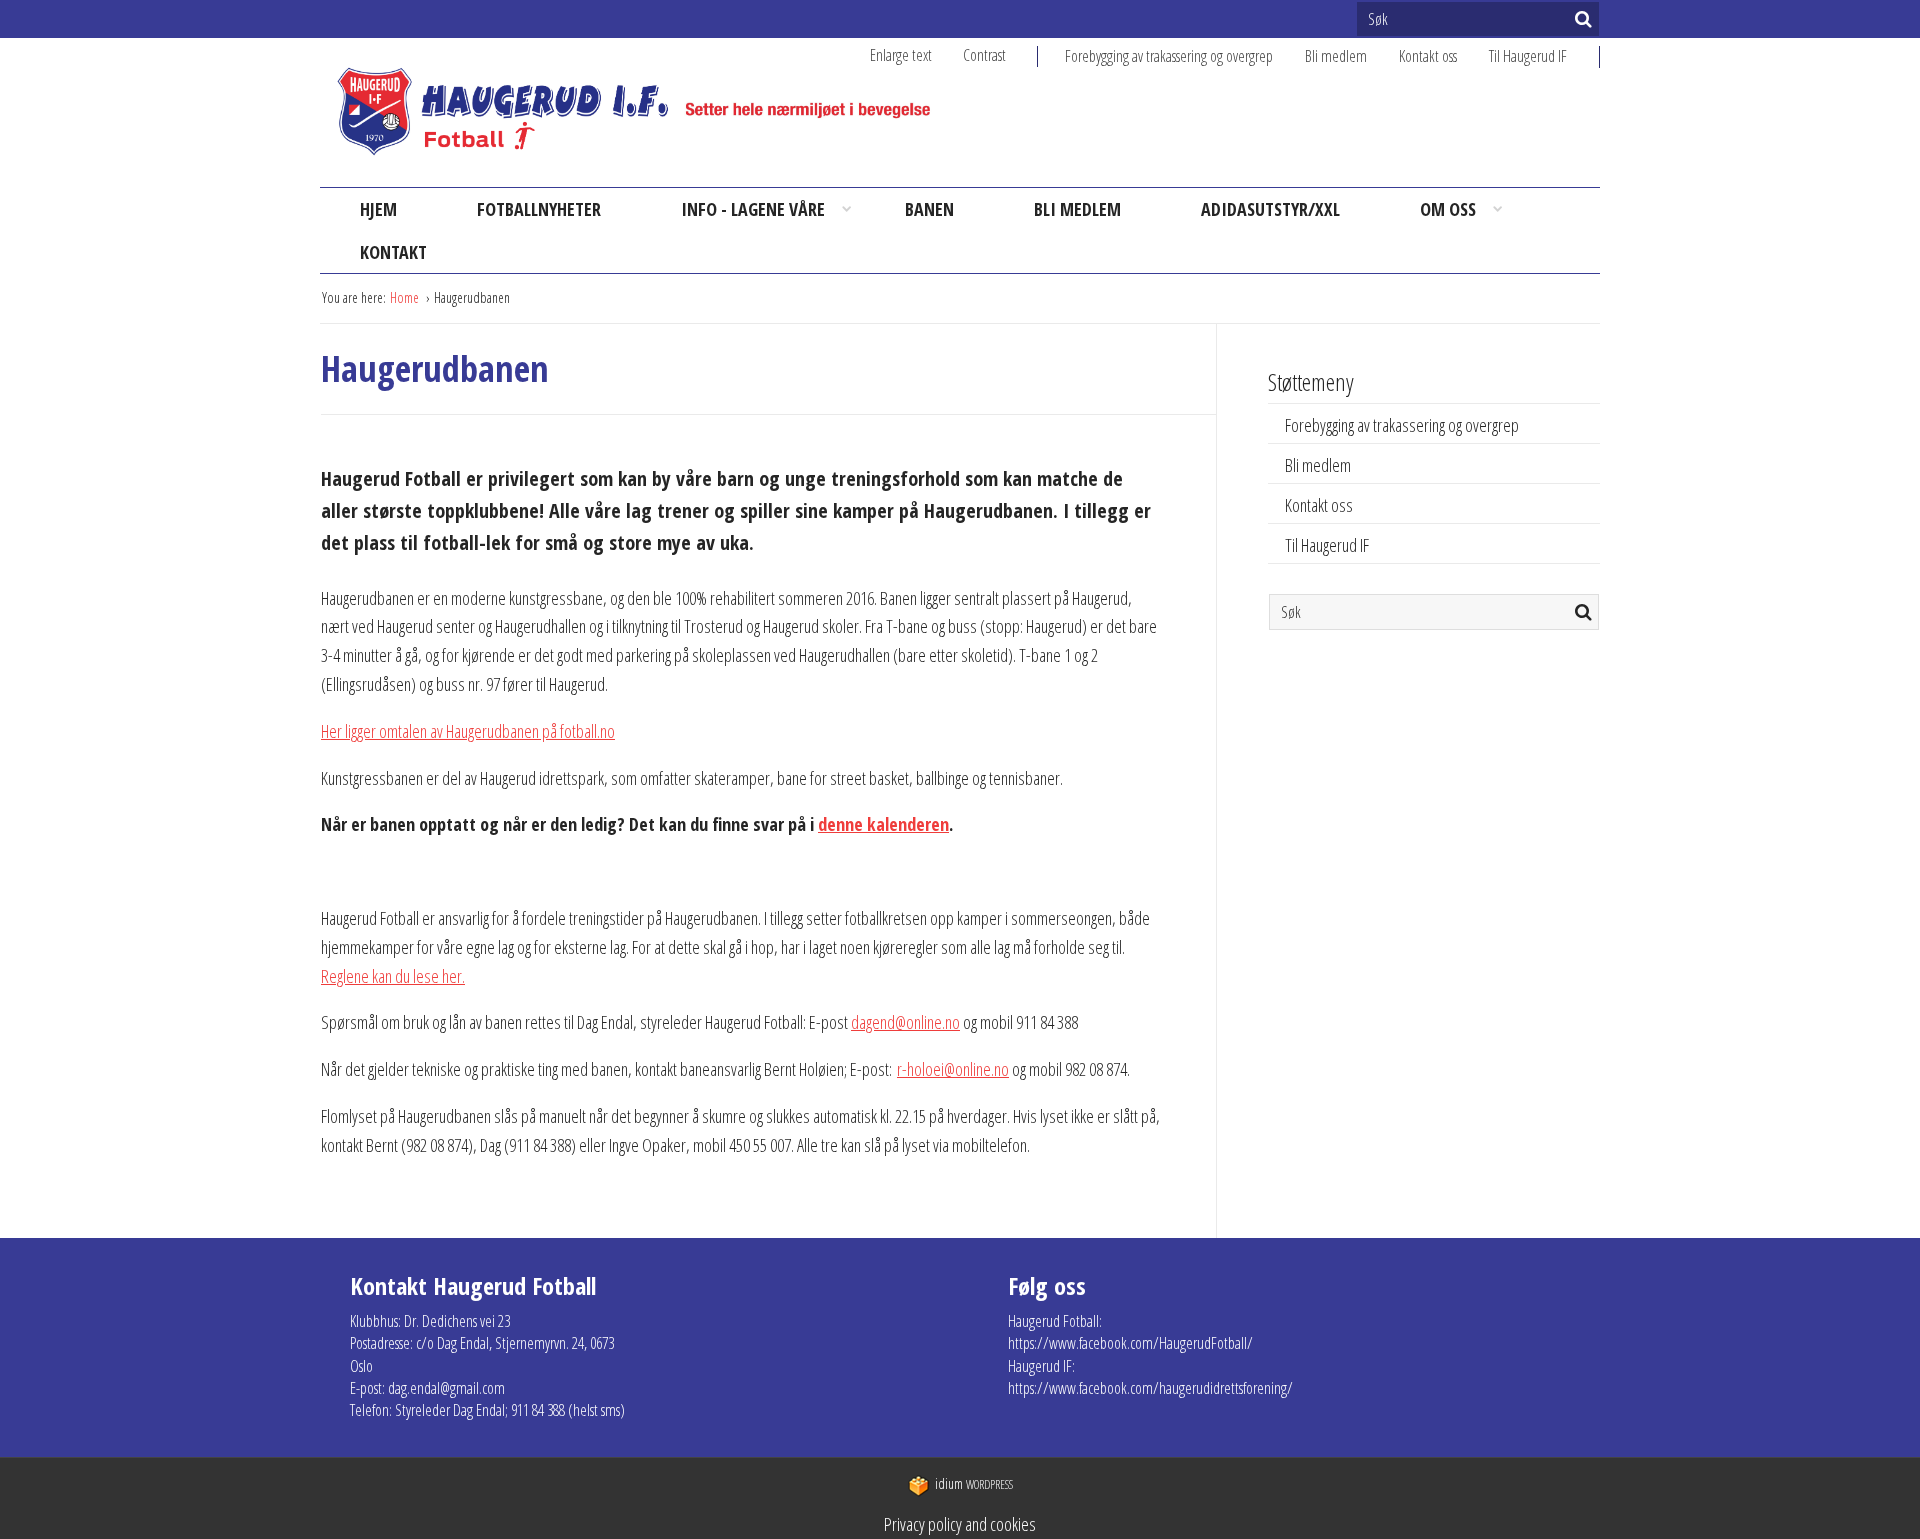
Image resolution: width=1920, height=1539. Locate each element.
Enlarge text (901, 55)
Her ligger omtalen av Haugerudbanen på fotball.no (468, 731)
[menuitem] (1185, 56)
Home (406, 297)
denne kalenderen (883, 824)
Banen (929, 209)
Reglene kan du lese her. (393, 976)
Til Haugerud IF (1528, 56)
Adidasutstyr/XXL (1270, 209)
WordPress (974, 1484)
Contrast (984, 55)
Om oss (1448, 209)
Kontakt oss (1428, 56)
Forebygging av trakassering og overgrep (1169, 56)
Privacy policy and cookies (960, 1524)
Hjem (378, 209)
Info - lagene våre (753, 209)
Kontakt (393, 252)
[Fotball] (650, 112)
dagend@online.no (905, 1022)
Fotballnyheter (539, 209)
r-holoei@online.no (953, 1069)
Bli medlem (1336, 56)
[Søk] (1583, 19)
